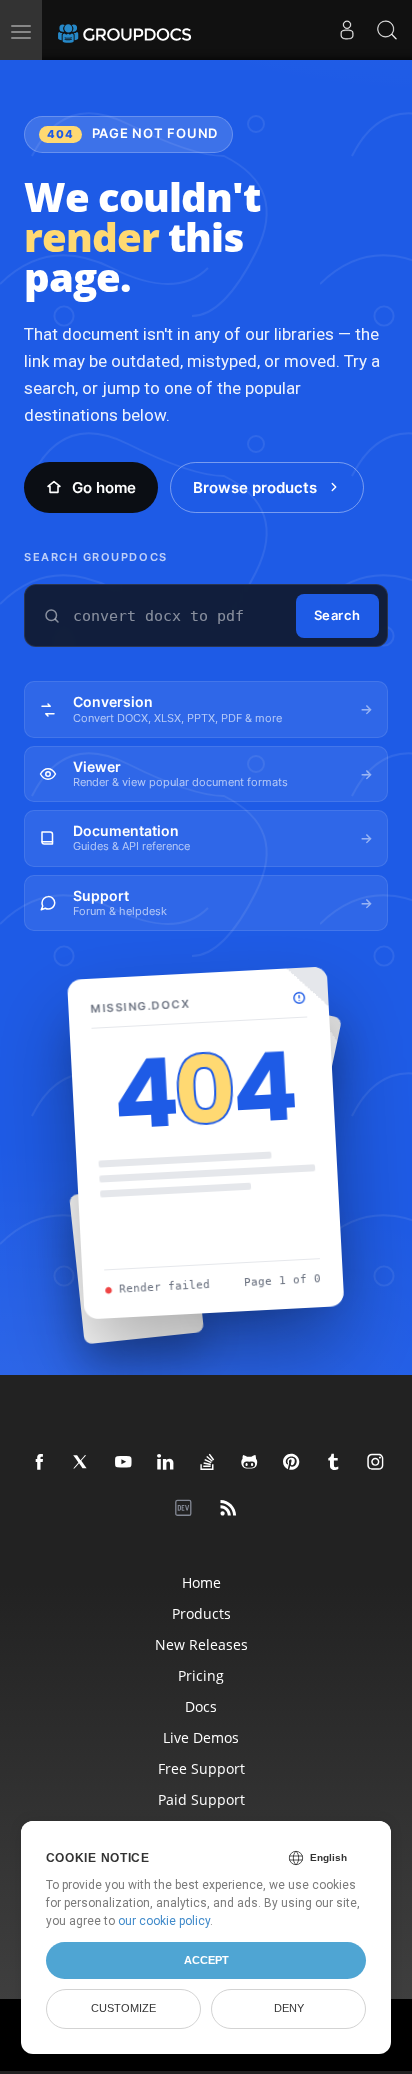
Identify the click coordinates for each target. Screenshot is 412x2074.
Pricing (201, 1675)
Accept (206, 1960)
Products (201, 1613)
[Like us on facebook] (40, 1463)
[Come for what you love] (334, 1463)
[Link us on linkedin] (166, 1463)
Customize (123, 2008)
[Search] (387, 30)
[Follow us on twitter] (82, 1463)
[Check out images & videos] (376, 1463)
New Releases (201, 1644)
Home (201, 1582)
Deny (289, 2008)
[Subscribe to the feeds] (229, 1509)
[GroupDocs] (124, 30)
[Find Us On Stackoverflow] (208, 1463)
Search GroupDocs (96, 557)
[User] (347, 30)
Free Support (201, 1768)
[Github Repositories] (250, 1463)
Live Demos (201, 1737)
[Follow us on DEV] (187, 1509)
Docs (201, 1706)
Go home (104, 487)
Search (337, 615)
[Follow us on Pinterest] (292, 1463)
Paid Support (201, 1799)
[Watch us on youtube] (124, 1463)
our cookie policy (164, 1921)
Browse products (255, 487)
